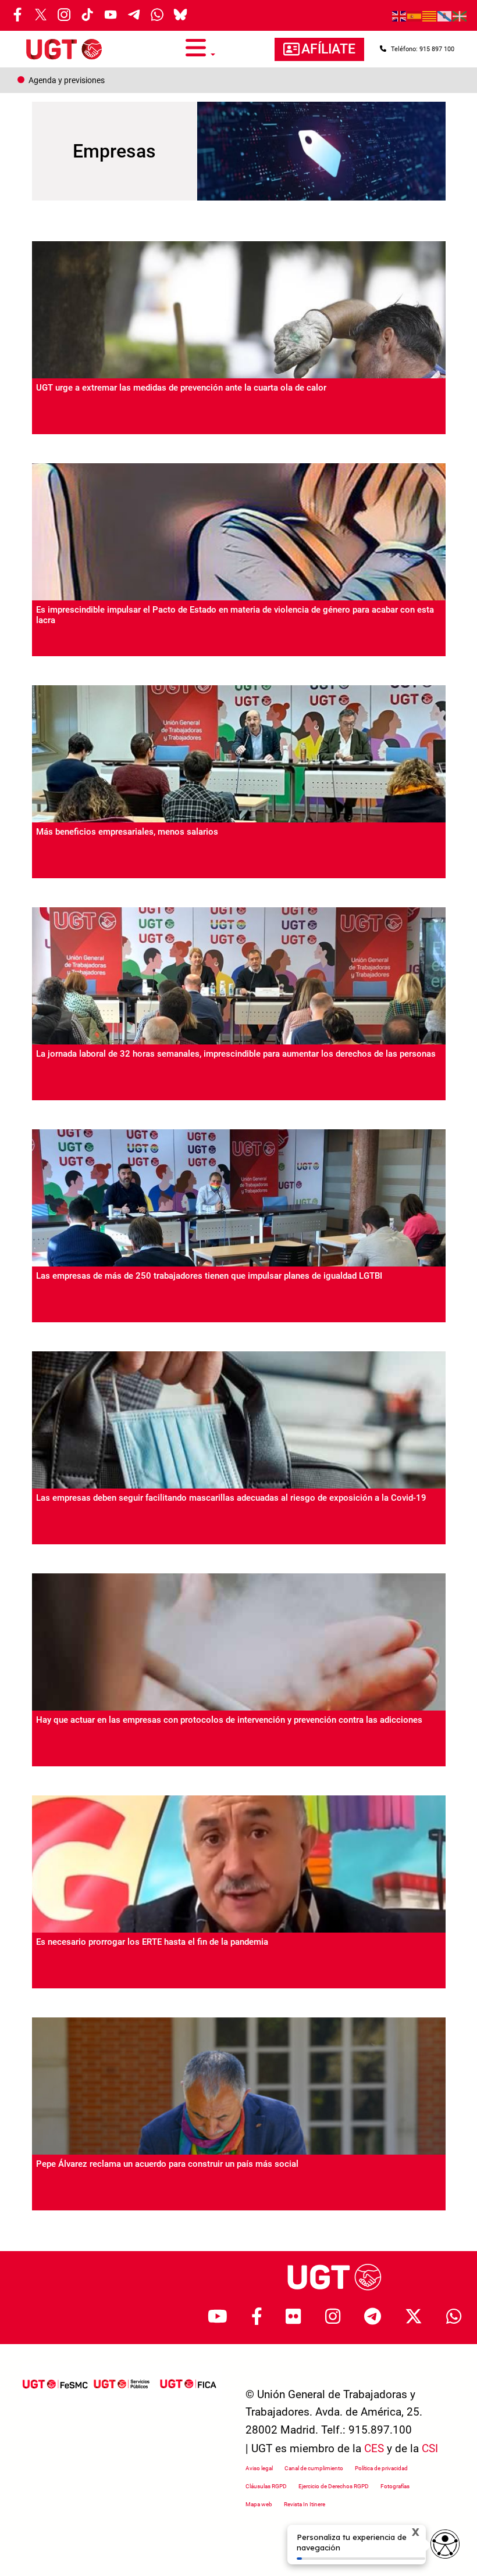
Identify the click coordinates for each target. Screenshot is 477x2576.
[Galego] (445, 16)
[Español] (415, 16)
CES (374, 2448)
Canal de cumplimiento (314, 2468)
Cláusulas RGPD (266, 2486)
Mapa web (259, 2504)
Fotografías (395, 2486)
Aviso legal (259, 2468)
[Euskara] (460, 16)
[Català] (430, 16)
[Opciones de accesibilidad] (445, 2544)
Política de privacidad (381, 2468)
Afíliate (328, 49)
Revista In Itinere (305, 2504)
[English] (400, 16)
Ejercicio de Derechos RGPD (334, 2486)
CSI (430, 2448)
